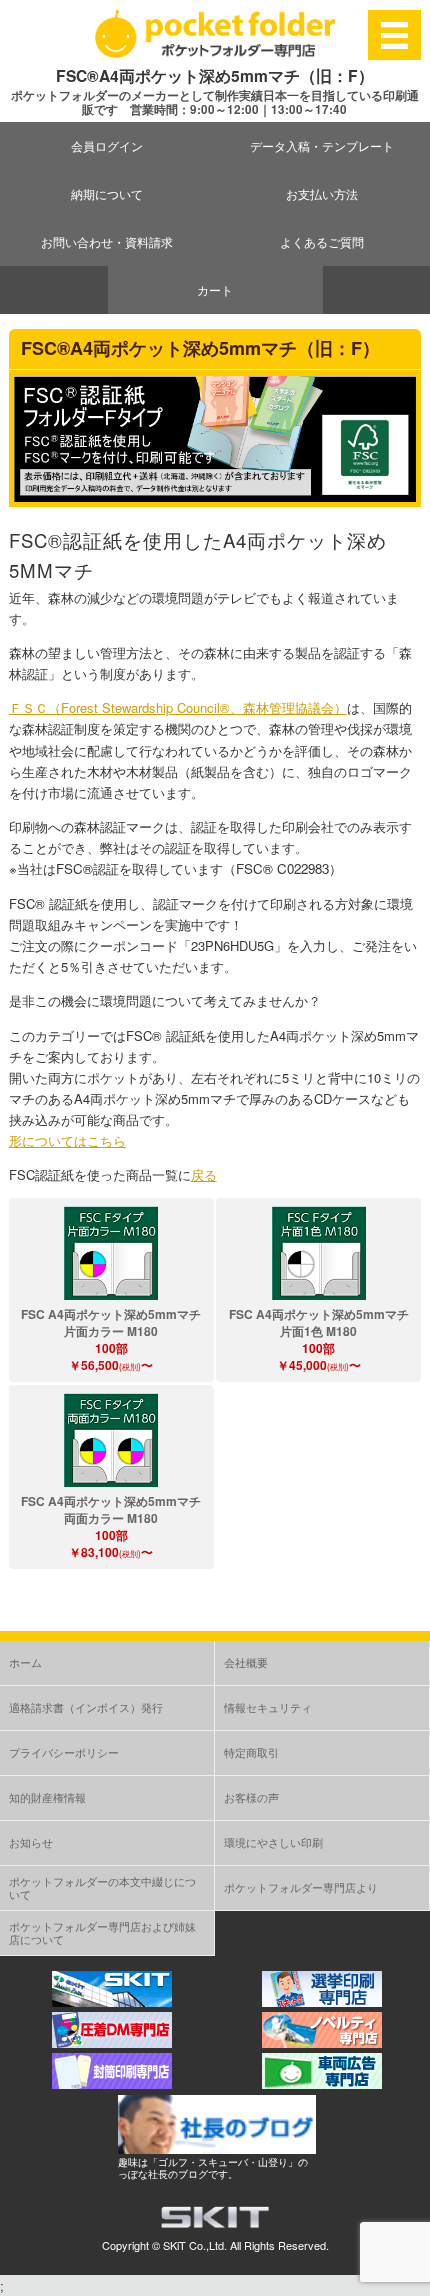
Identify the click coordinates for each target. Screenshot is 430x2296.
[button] (111, 1253)
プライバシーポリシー (64, 1752)
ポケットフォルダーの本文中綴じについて (102, 1887)
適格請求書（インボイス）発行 (86, 1707)
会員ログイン (107, 145)
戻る (204, 1174)
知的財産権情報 (47, 1797)
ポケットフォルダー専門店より (301, 1887)
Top (412, 2278)
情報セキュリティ (268, 1707)
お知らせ (31, 1842)
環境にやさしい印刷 (273, 1842)
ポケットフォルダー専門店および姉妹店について (102, 1932)
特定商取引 (251, 1752)
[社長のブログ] (217, 2148)
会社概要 (246, 1662)
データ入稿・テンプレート (322, 145)
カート (215, 289)
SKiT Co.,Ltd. (195, 2245)
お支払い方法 (322, 193)
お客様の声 (251, 1797)
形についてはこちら (67, 1140)
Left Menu (395, 34)
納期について (107, 193)
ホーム (25, 1662)
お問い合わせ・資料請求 (107, 241)
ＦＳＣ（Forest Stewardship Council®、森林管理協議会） (178, 707)
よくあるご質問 (322, 241)
